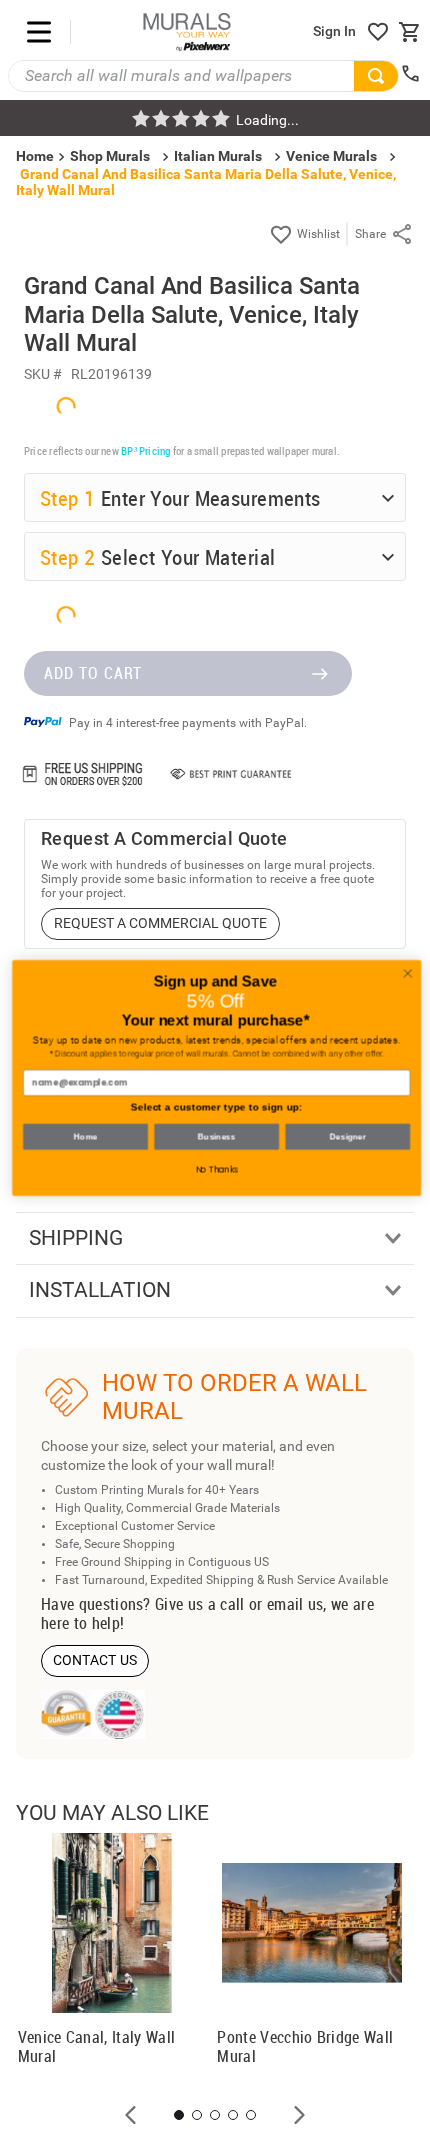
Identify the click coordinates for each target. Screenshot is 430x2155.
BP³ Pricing (145, 1377)
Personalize (197, 1962)
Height (63, 1710)
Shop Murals (110, 156)
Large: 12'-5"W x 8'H (129, 1861)
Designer (346, 1136)
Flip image (98, 1962)
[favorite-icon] (378, 32)
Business (215, 1136)
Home (84, 1136)
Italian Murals (218, 156)
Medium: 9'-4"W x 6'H (132, 1827)
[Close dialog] (406, 973)
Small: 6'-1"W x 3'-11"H (136, 1792)
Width (61, 1653)
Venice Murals (331, 156)
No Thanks (215, 1170)
